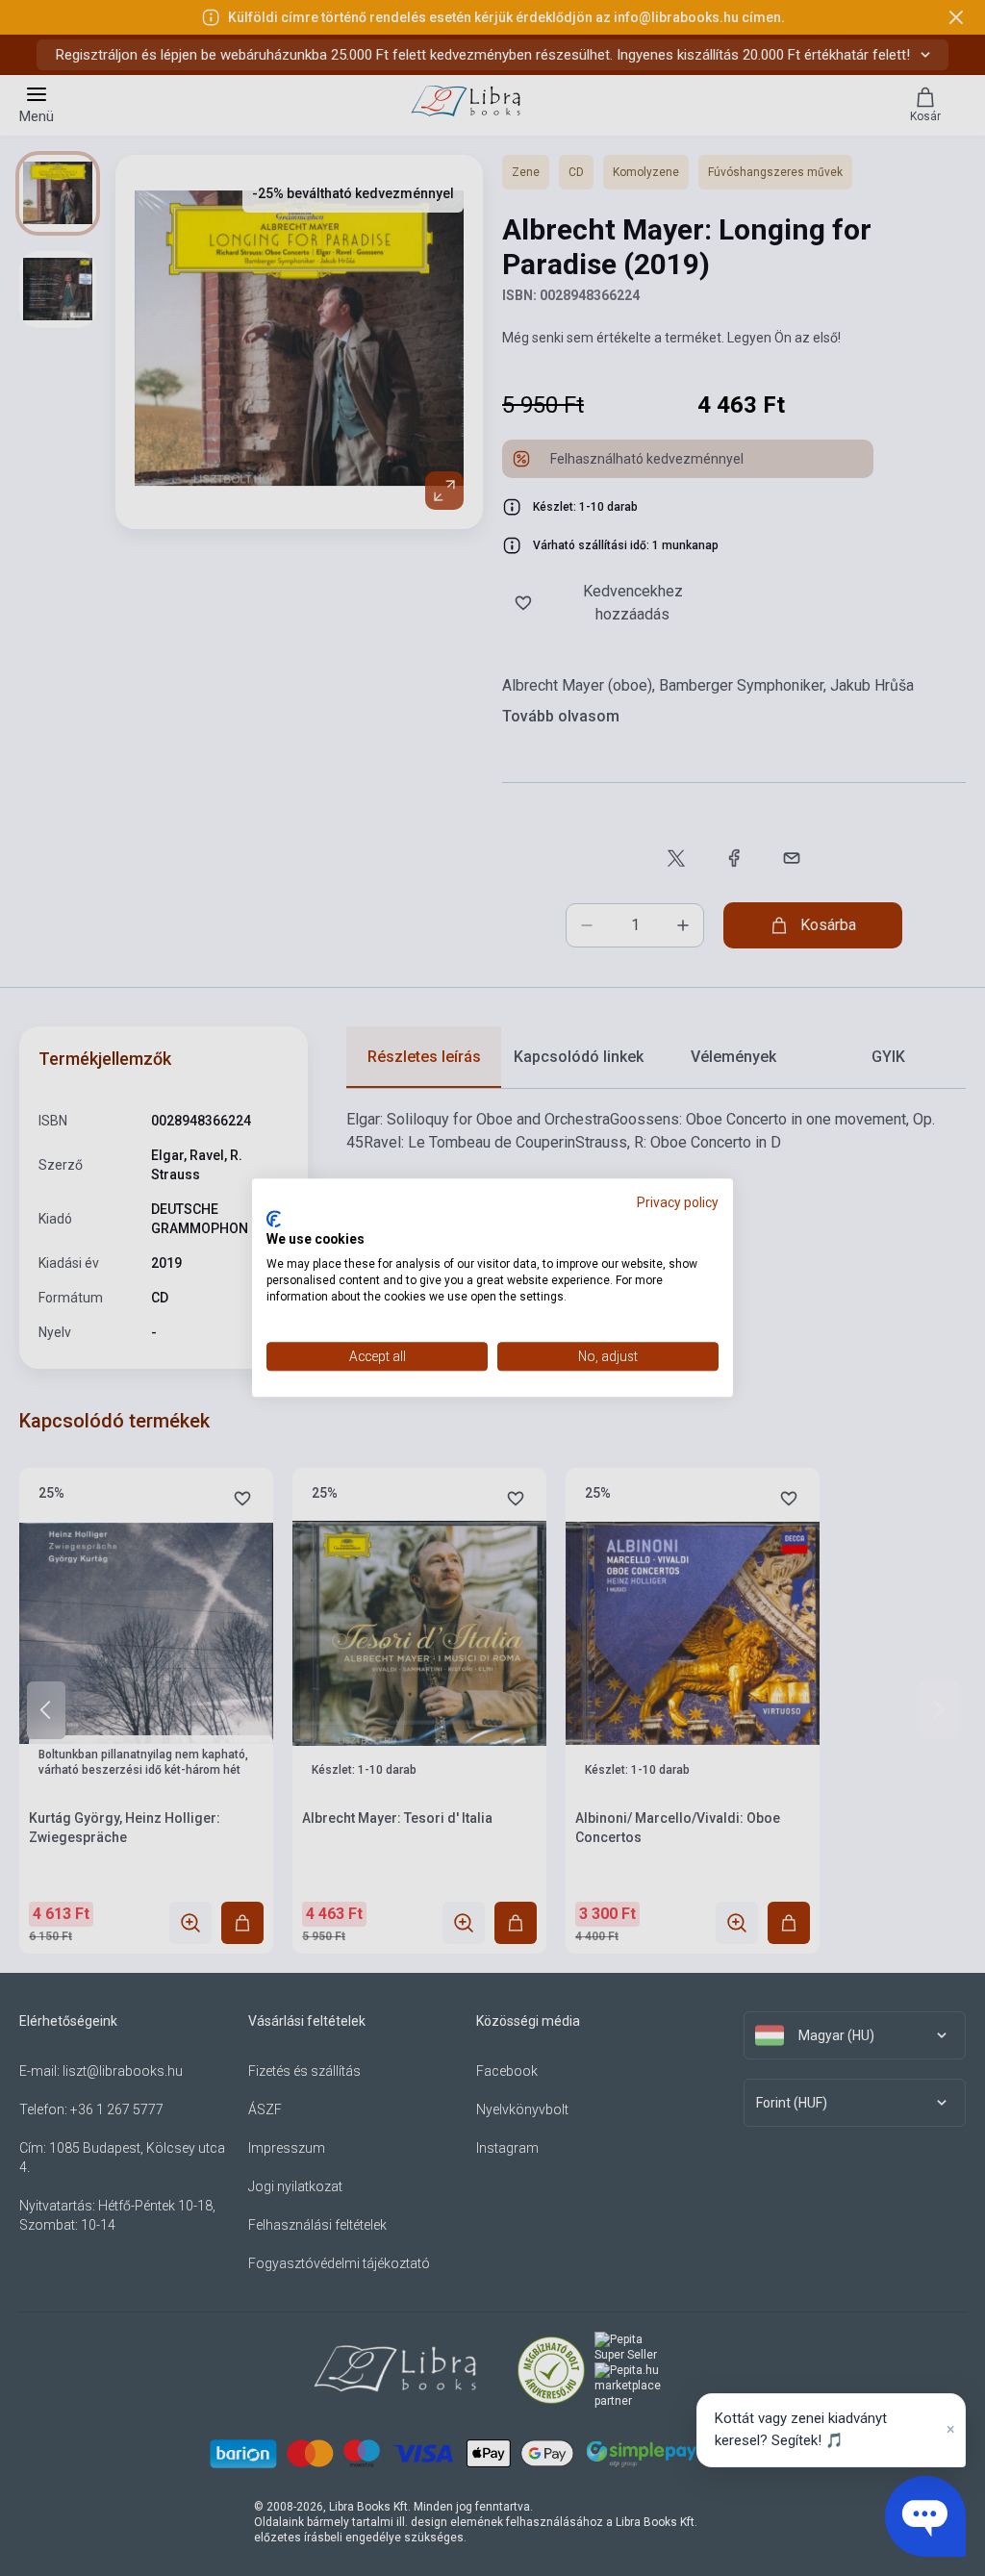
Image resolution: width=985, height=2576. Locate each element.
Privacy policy (678, 1202)
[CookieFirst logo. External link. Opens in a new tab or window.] (274, 1219)
